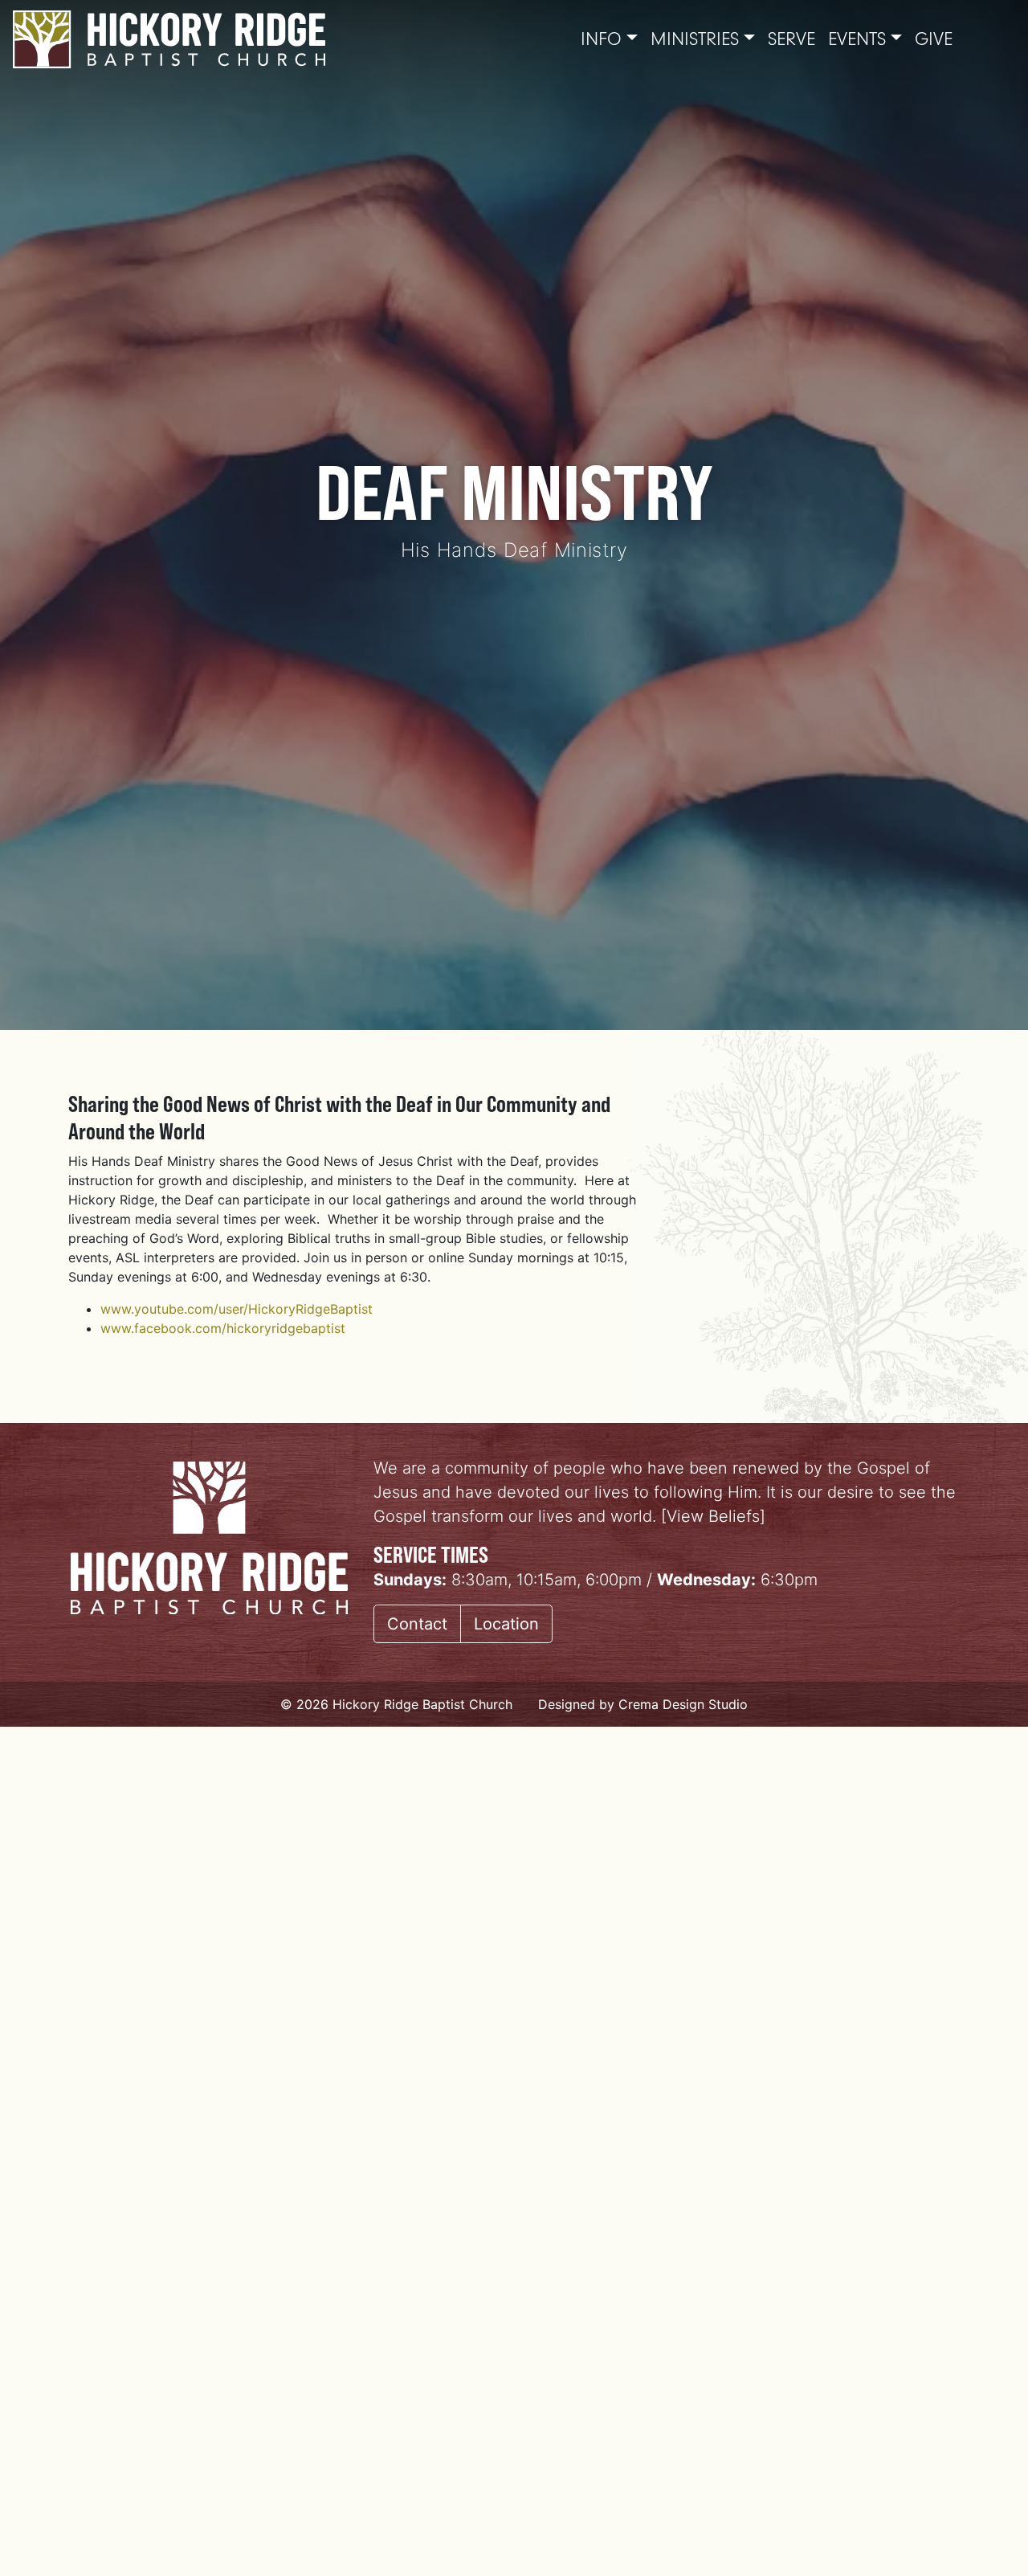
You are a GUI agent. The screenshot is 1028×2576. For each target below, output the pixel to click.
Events (857, 39)
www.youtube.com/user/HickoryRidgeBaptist (237, 1309)
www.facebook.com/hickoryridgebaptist (223, 1328)
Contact (417, 1624)
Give (934, 39)
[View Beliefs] (713, 1516)
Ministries (695, 39)
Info (601, 39)
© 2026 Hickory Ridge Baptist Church (396, 1704)
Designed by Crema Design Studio (643, 1704)
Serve (791, 39)
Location (506, 1624)
